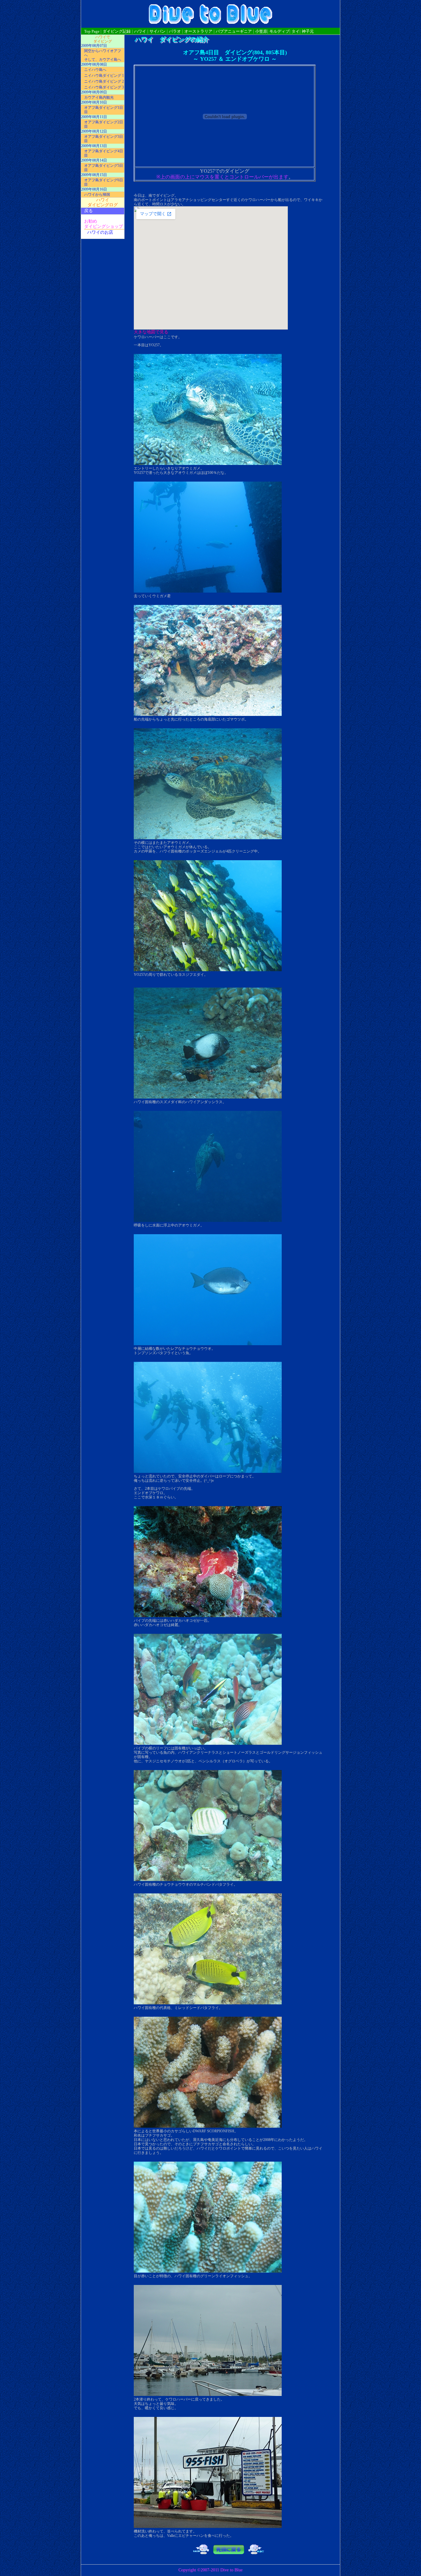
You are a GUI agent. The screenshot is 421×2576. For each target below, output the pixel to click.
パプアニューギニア (234, 31)
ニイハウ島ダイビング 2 (104, 81)
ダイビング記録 (117, 31)
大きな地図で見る (151, 332)
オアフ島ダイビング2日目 (104, 124)
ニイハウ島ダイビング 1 (104, 76)
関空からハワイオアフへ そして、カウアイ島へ (103, 55)
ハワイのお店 (100, 232)
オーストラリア (198, 31)
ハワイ (140, 31)
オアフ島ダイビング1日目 (104, 110)
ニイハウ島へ (95, 70)
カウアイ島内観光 (99, 97)
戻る (88, 211)
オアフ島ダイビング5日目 (104, 168)
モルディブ (279, 31)
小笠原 (261, 31)
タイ (296, 31)
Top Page (92, 31)
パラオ (175, 31)
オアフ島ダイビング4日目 (104, 153)
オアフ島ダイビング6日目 (104, 182)
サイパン (157, 31)
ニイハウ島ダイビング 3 (104, 87)
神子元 (308, 31)
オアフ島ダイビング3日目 (104, 139)
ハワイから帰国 (97, 195)
